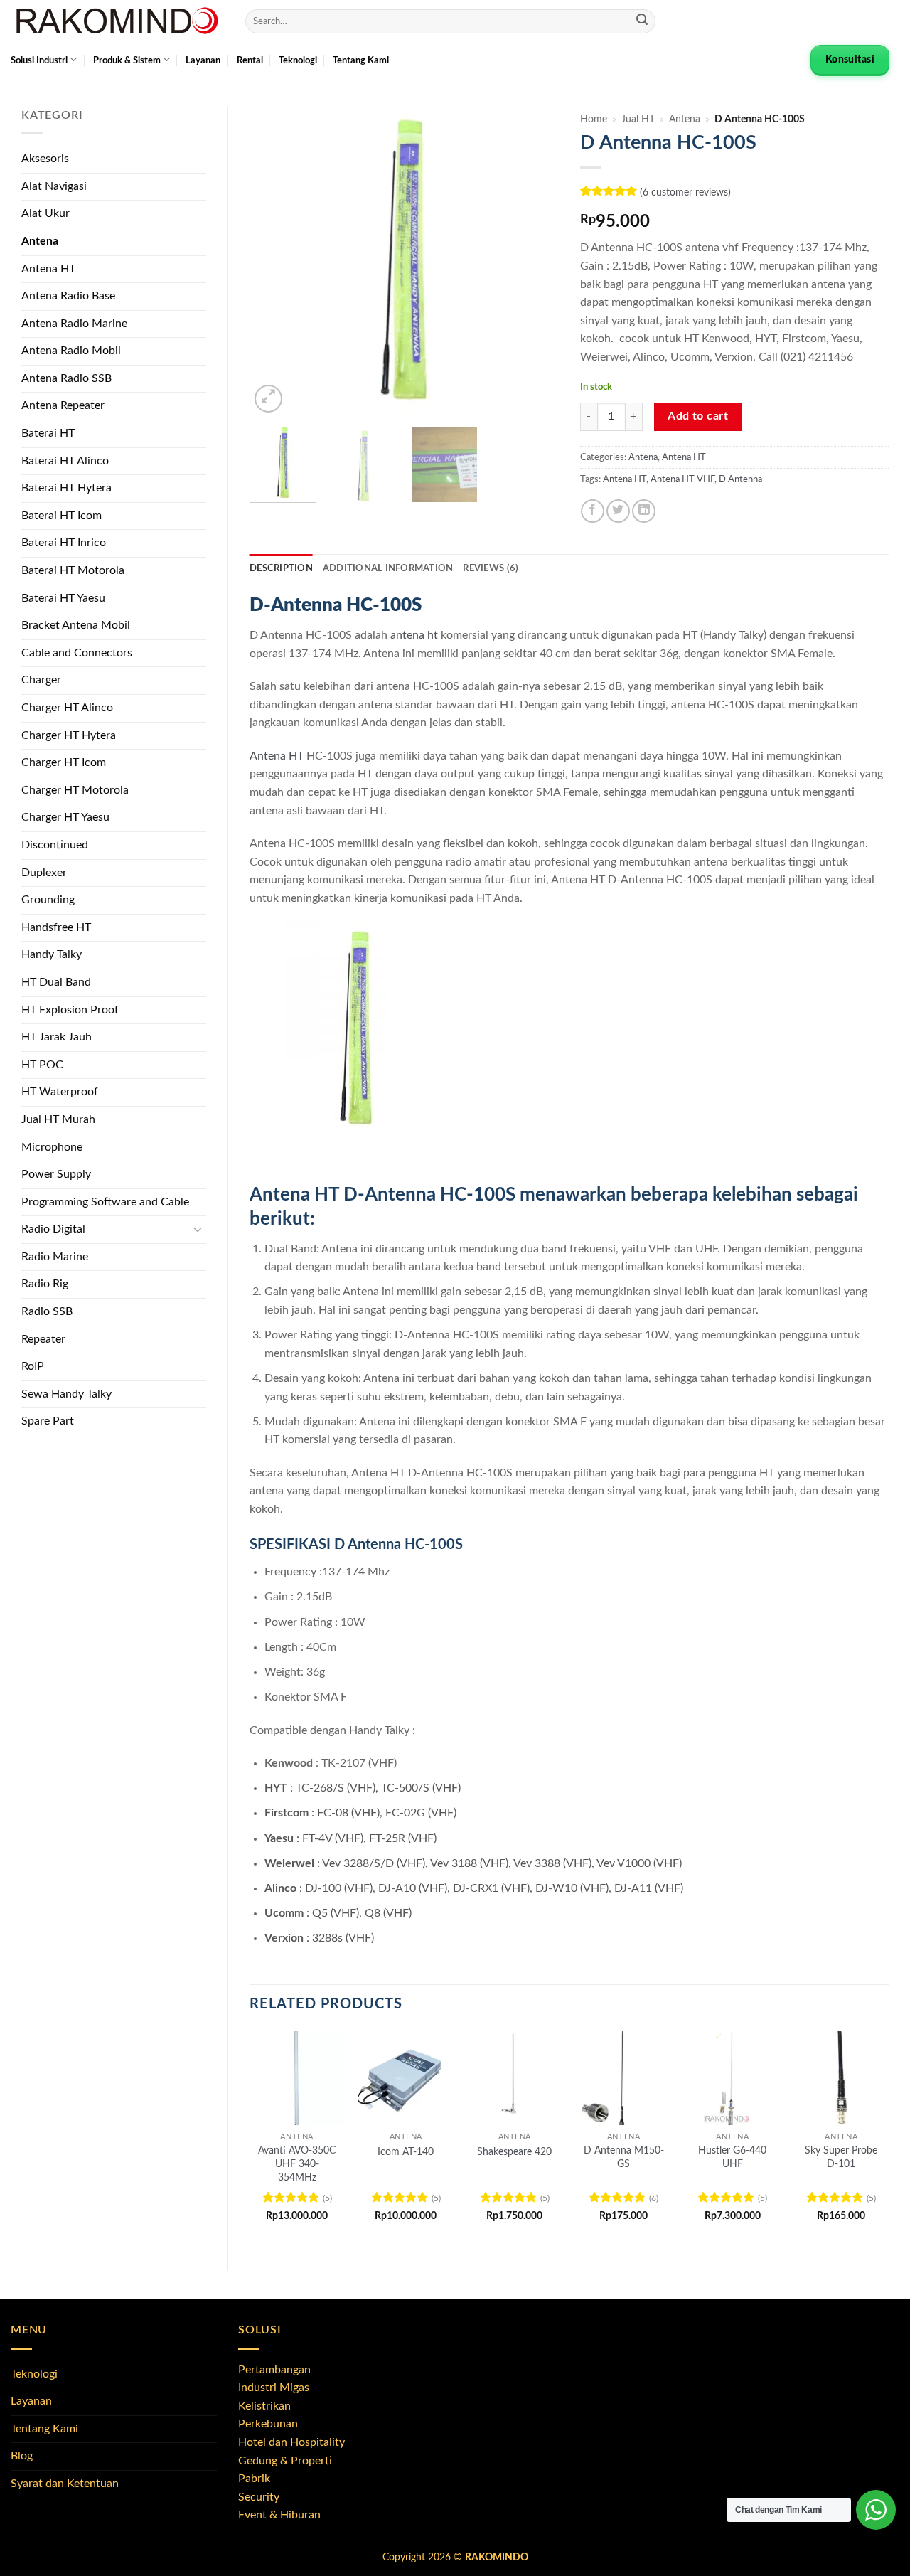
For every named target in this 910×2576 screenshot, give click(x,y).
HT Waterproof (60, 1092)
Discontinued (55, 845)
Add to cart (698, 416)
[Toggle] (198, 1230)
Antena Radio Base (68, 296)
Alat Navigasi (54, 186)
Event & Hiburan (279, 2515)
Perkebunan (268, 2424)
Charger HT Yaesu (65, 817)
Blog (22, 2456)
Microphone (52, 1147)
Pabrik (254, 2479)
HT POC (42, 1065)
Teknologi (298, 60)
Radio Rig (45, 1284)
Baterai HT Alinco (65, 461)
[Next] (535, 261)
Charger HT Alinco (67, 708)
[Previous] (274, 261)
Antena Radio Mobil (71, 351)
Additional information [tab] (388, 568)
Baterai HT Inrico (64, 543)
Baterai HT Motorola (73, 570)
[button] (268, 399)
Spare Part (48, 1421)
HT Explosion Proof (70, 1010)
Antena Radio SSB (66, 378)
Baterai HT (48, 433)
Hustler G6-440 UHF (732, 2157)
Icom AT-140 (406, 2152)
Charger (41, 680)
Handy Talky (52, 954)
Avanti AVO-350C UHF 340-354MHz (297, 2163)
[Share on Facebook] (593, 511)
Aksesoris (45, 159)
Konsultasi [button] (850, 60)
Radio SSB (47, 1311)
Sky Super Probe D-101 (841, 2157)
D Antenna (740, 479)
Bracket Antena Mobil (76, 625)
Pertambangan (274, 2370)
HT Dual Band (56, 982)
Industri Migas (274, 2388)
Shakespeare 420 (514, 2152)
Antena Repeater (63, 405)
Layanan (203, 60)
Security (259, 2497)
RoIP (33, 1366)
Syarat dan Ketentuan (65, 2484)
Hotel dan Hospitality (291, 2442)
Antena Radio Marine (74, 324)
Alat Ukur (45, 213)
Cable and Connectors (77, 653)
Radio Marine (55, 1257)
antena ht (414, 635)
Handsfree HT (56, 927)
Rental (250, 60)
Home (594, 119)
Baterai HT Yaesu (63, 598)
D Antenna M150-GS (624, 2157)
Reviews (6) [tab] (491, 568)
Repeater (43, 1339)
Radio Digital (53, 1229)
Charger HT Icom (64, 762)
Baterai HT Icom (61, 516)
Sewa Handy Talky (66, 1394)
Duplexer (44, 873)
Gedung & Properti (285, 2461)
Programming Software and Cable (105, 1202)
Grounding (48, 900)
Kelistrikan (264, 2406)
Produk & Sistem (127, 60)
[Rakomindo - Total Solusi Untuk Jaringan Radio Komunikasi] (117, 21)
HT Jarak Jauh (57, 1037)
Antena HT (48, 269)
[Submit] (642, 21)
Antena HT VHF (682, 479)
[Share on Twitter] (618, 511)
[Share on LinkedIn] (644, 511)
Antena (40, 241)
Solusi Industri (39, 60)
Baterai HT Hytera (66, 488)
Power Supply (56, 1174)
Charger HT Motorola (75, 790)
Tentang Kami (361, 60)
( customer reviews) (685, 192)
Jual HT (638, 119)
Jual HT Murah (58, 1119)
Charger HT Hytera (69, 735)
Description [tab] (281, 568)
